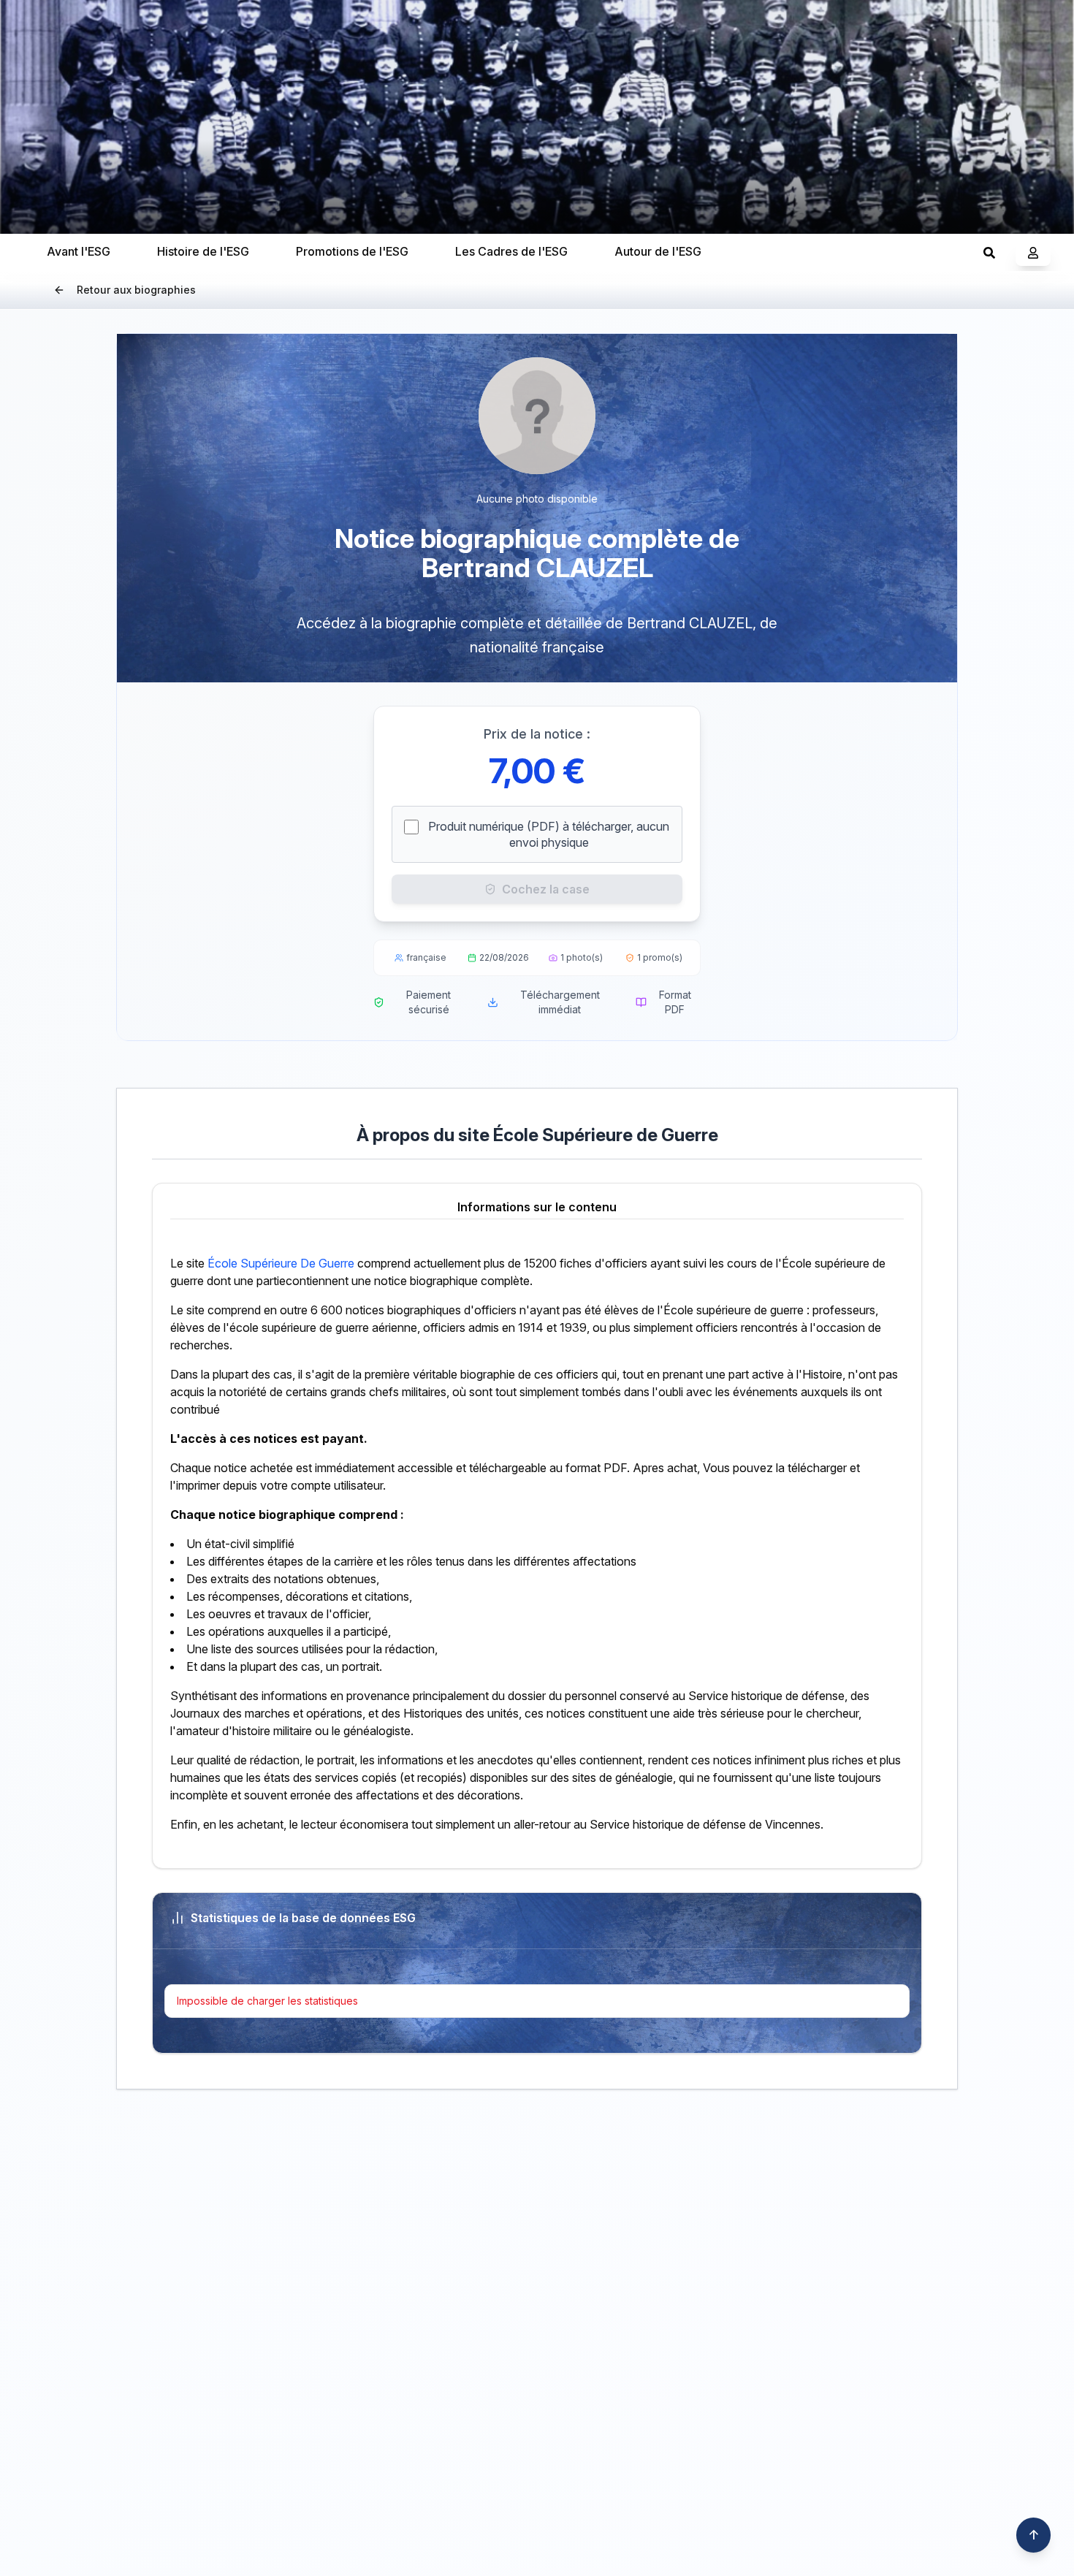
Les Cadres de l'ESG (511, 251)
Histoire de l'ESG (203, 251)
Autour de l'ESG (658, 251)
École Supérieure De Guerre (281, 1263)
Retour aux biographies (136, 290)
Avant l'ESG (79, 251)
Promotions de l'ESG (352, 251)
